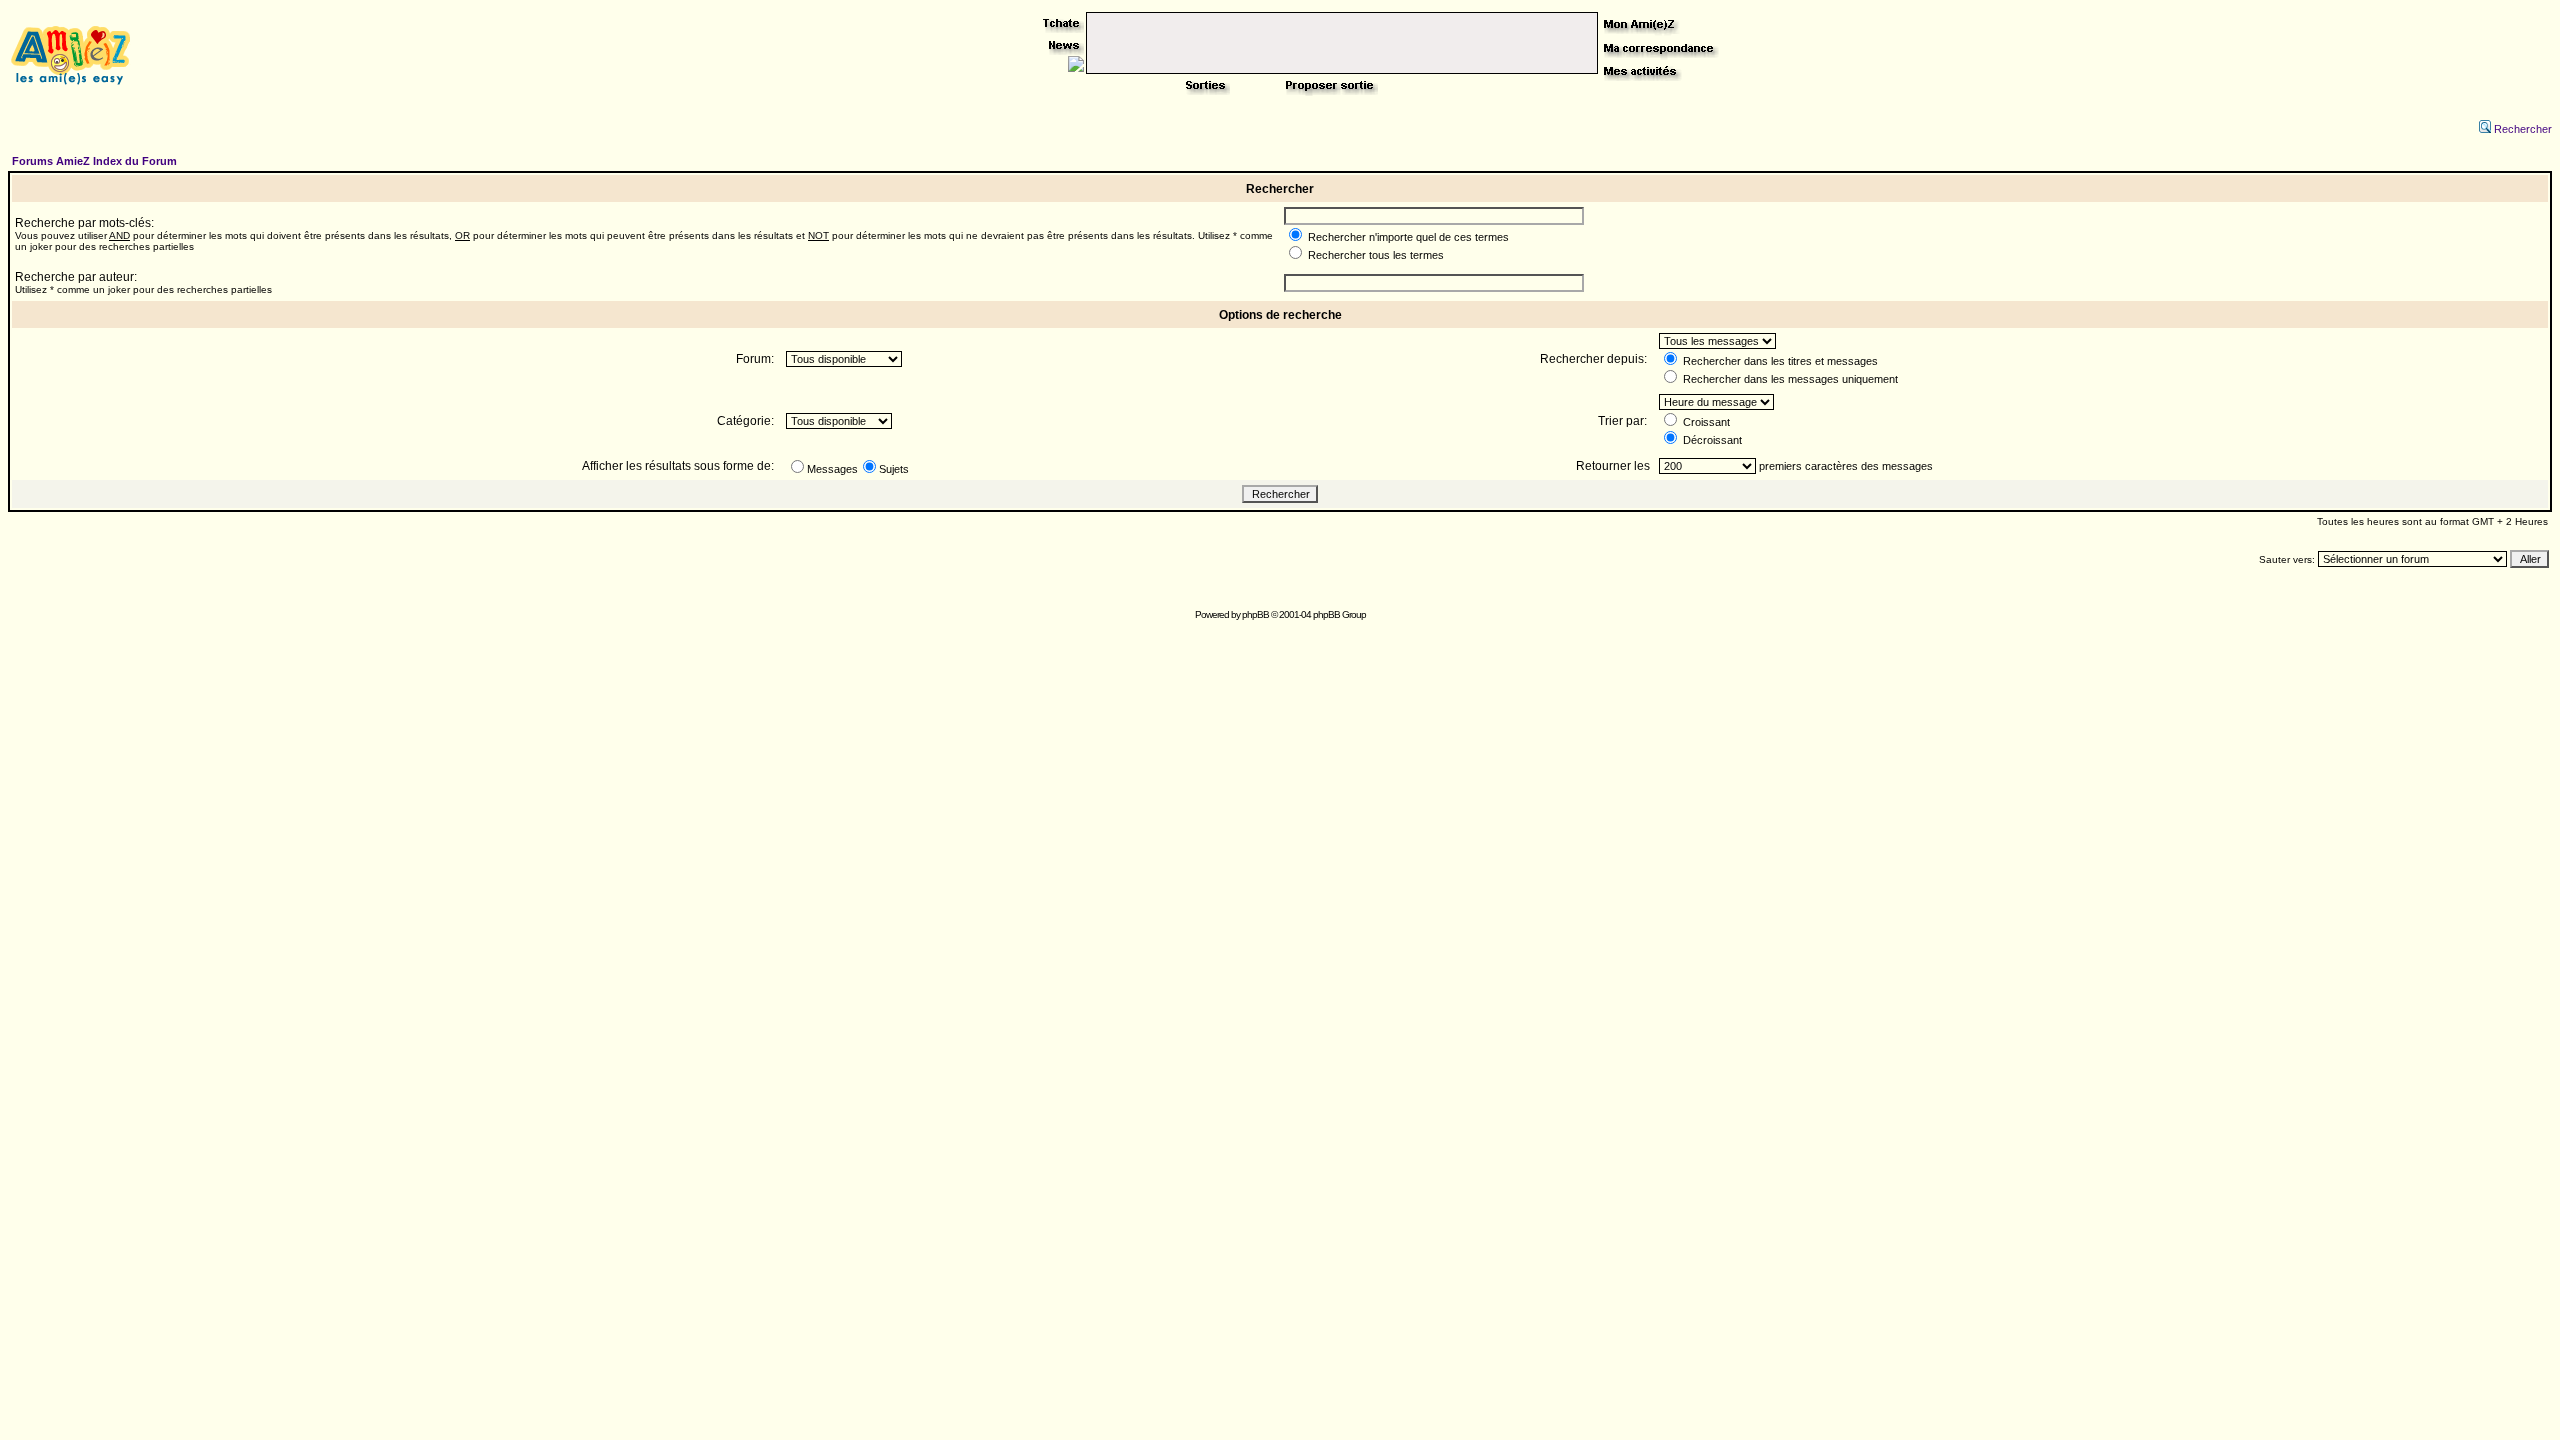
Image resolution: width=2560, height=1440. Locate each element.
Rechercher (2523, 129)
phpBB (1255, 614)
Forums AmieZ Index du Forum (94, 161)
